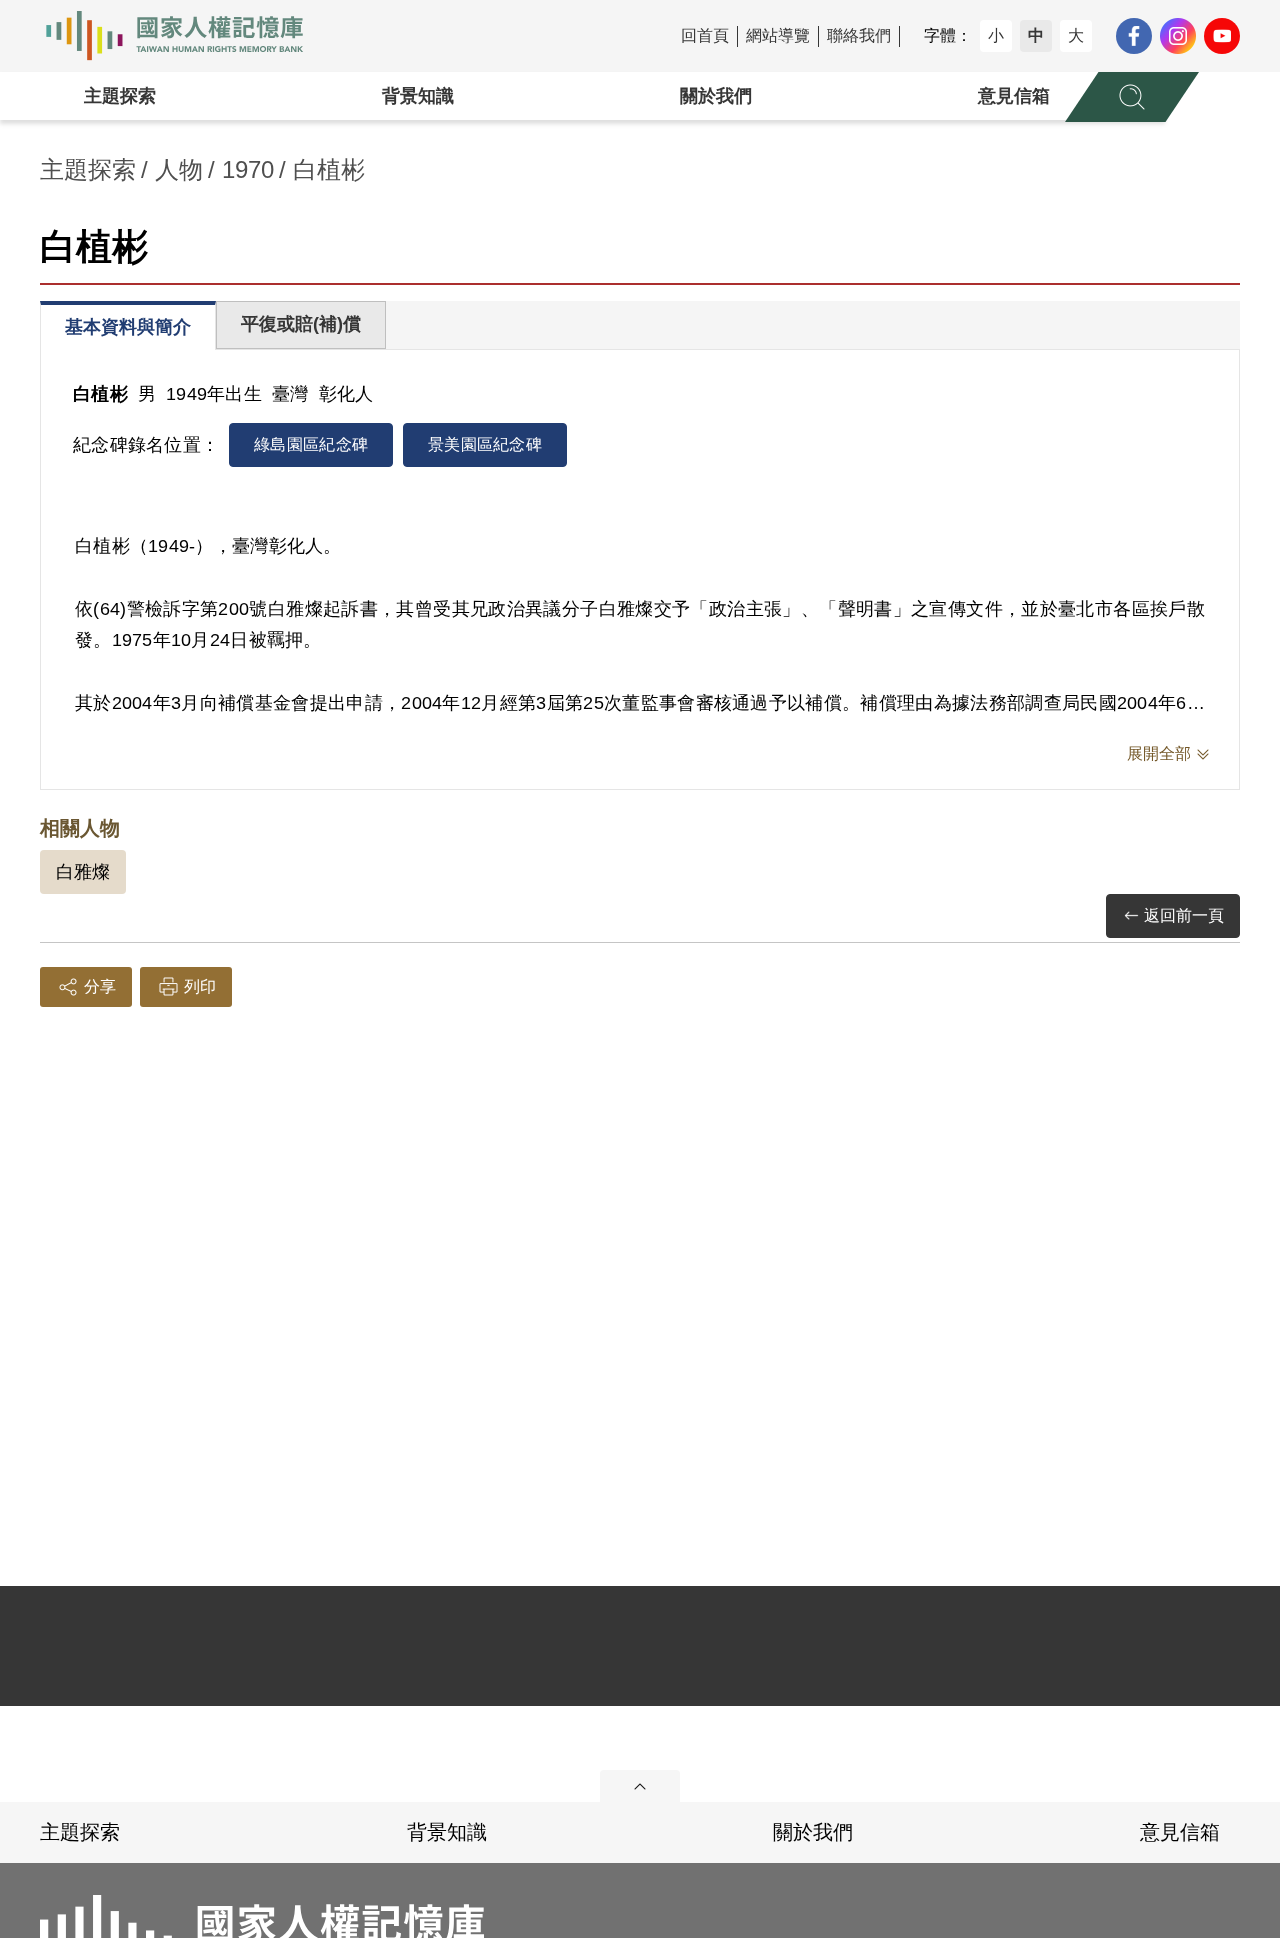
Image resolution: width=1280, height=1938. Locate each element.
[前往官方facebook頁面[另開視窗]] (1134, 36)
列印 (200, 986)
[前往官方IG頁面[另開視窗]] (1178, 36)
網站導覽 (778, 35)
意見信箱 (1014, 96)
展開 (640, 1786)
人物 (179, 169)
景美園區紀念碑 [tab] (485, 444)
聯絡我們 (859, 35)
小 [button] (996, 35)
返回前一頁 (1184, 915)
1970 (248, 169)
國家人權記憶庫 (186, 36)
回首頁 (705, 35)
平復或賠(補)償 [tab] (301, 324)
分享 (100, 986)
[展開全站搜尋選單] (1132, 97)
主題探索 (120, 96)
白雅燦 (83, 872)
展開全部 (1159, 753)
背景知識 (418, 96)
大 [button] (1076, 35)
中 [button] (1036, 35)
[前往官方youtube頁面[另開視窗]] (1222, 36)
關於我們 (716, 96)
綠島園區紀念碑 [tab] (311, 444)
